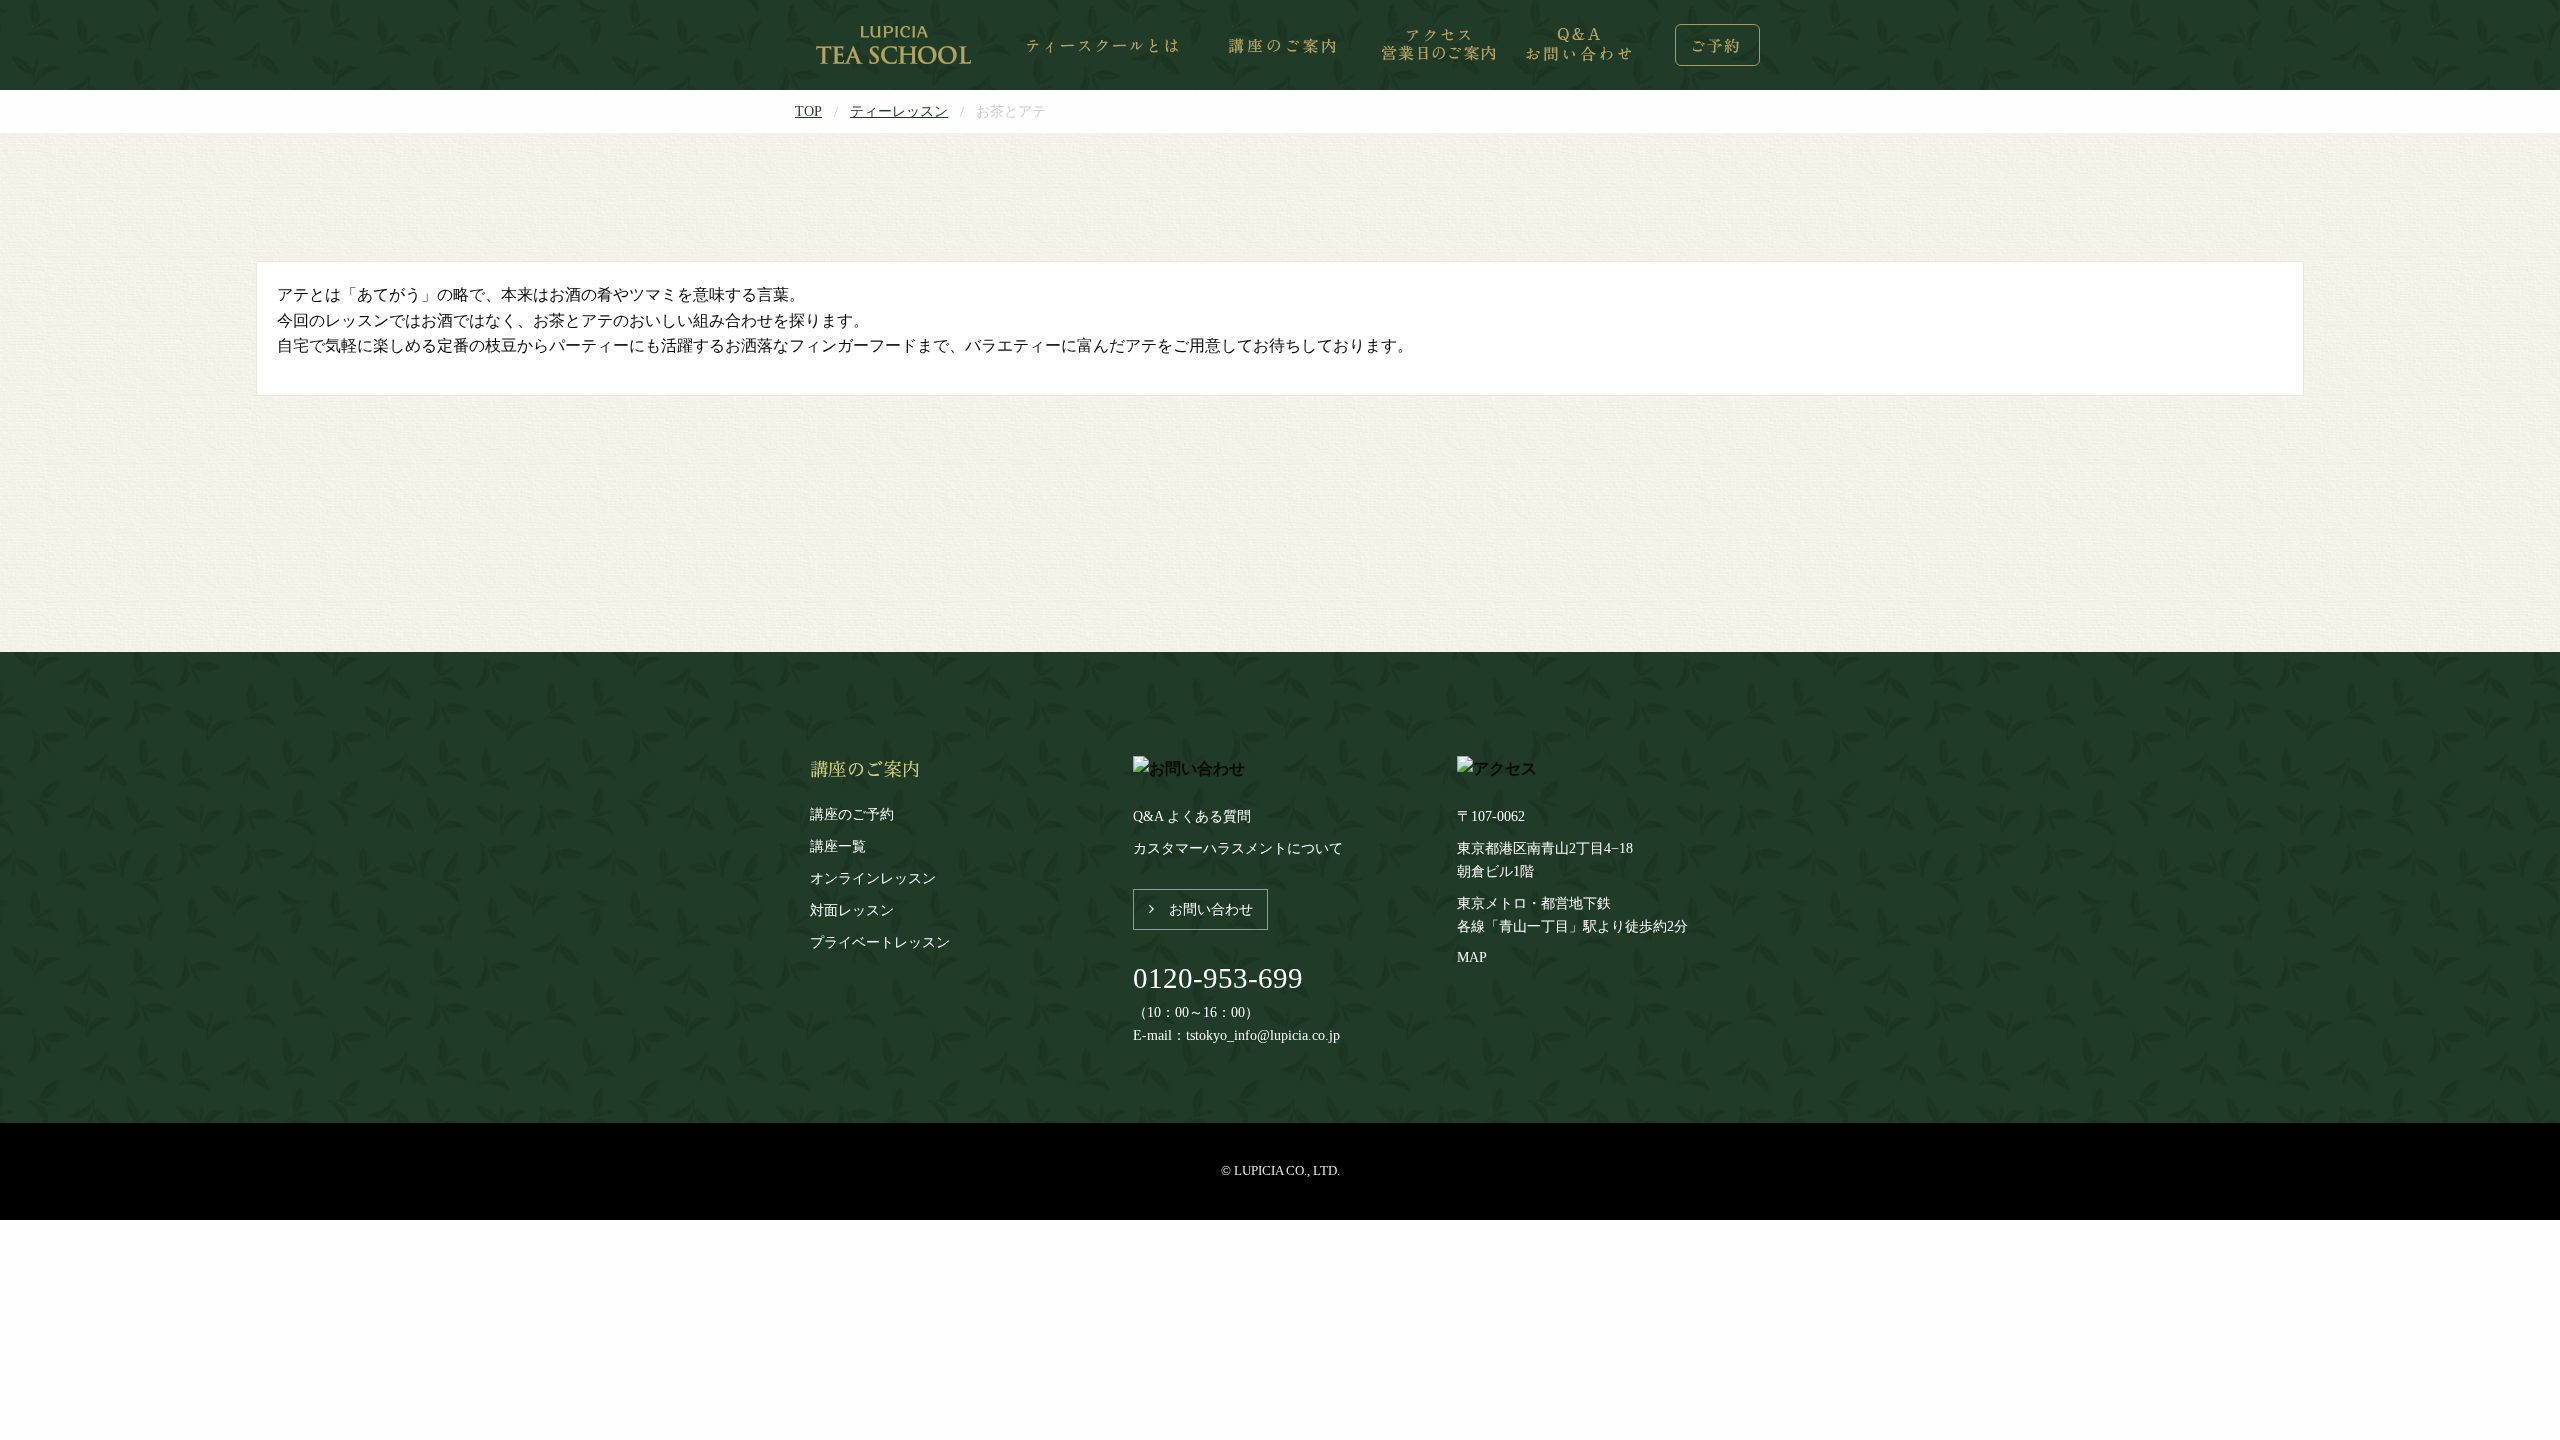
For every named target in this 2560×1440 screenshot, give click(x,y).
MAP (1472, 957)
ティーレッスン (899, 111)
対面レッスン (852, 910)
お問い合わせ (1211, 909)
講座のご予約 (852, 814)
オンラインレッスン (873, 878)
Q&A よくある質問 (1192, 816)
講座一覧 (838, 846)
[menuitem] (895, 45)
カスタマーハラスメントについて (1238, 848)
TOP (808, 111)
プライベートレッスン (880, 942)
